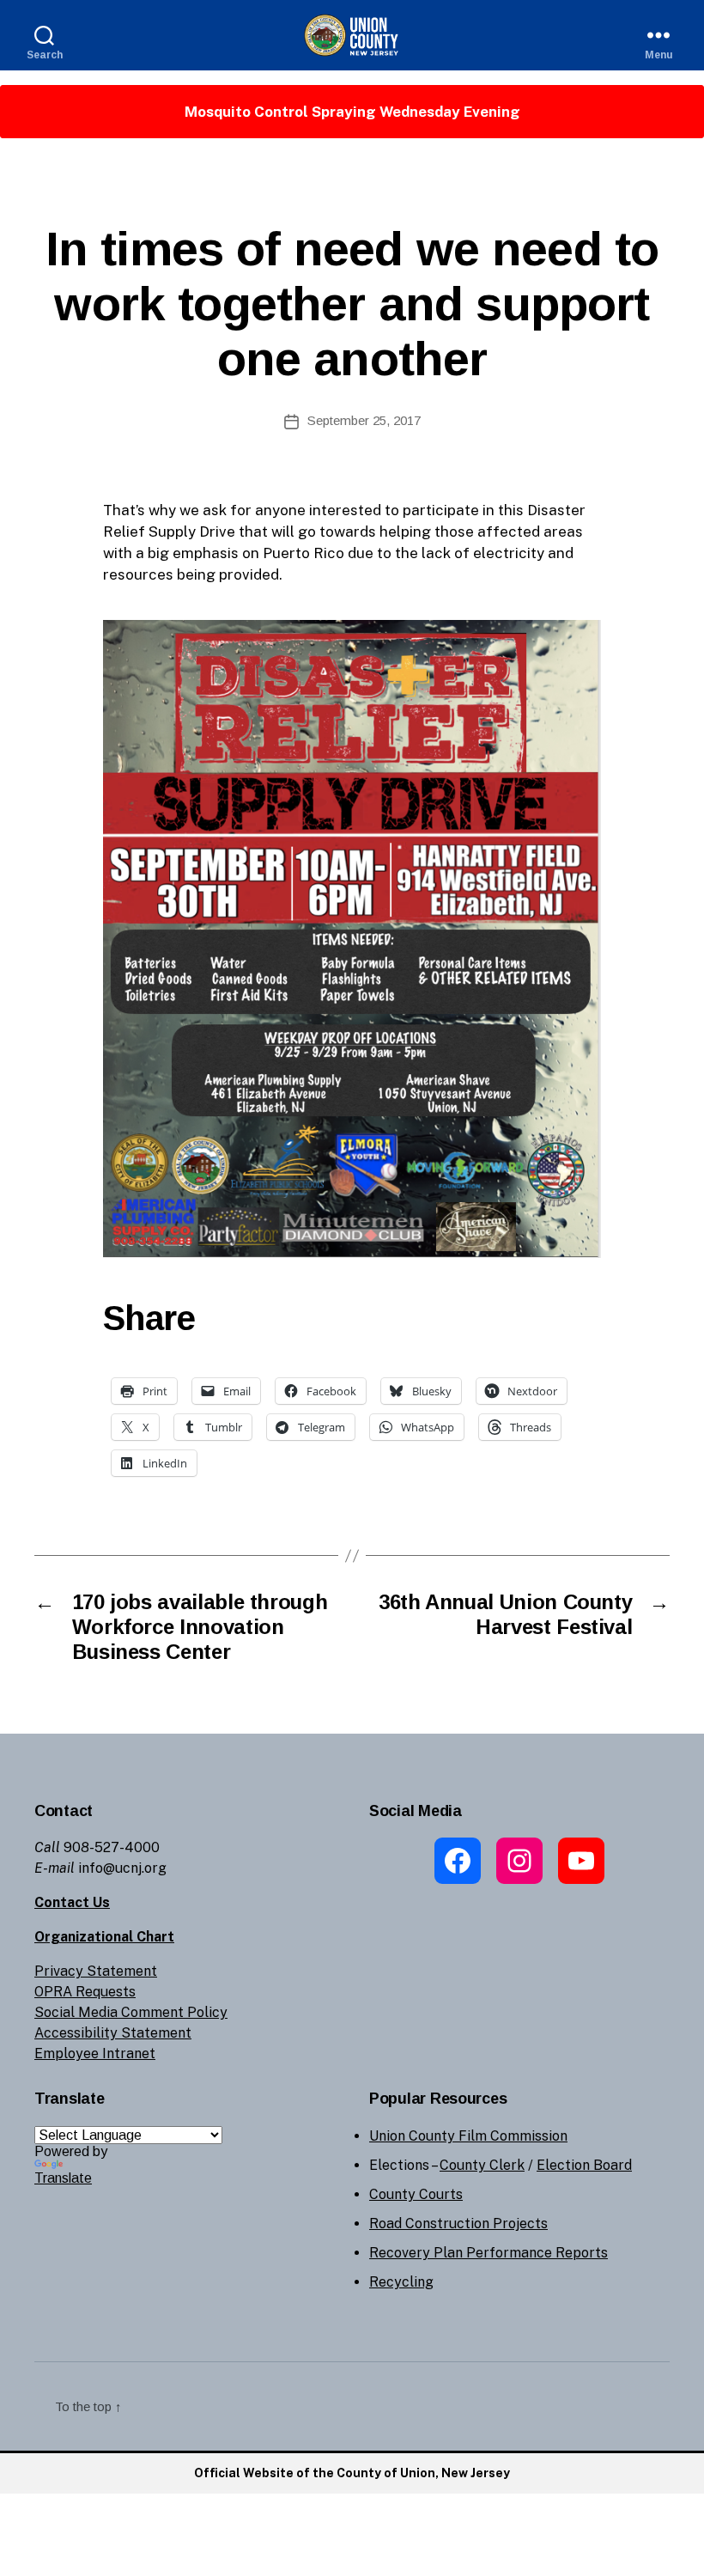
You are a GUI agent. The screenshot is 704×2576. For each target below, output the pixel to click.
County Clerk (482, 2165)
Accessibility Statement (113, 2033)
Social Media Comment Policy (131, 2012)
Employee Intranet (95, 2054)
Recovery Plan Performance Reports (489, 2253)
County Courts (416, 2194)
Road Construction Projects (458, 2224)
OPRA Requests (85, 1992)
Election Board (584, 2165)
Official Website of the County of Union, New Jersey (352, 2473)
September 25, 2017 (364, 420)
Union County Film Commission (468, 2136)
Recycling (401, 2282)
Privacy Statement (96, 1971)
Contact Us (72, 1902)
